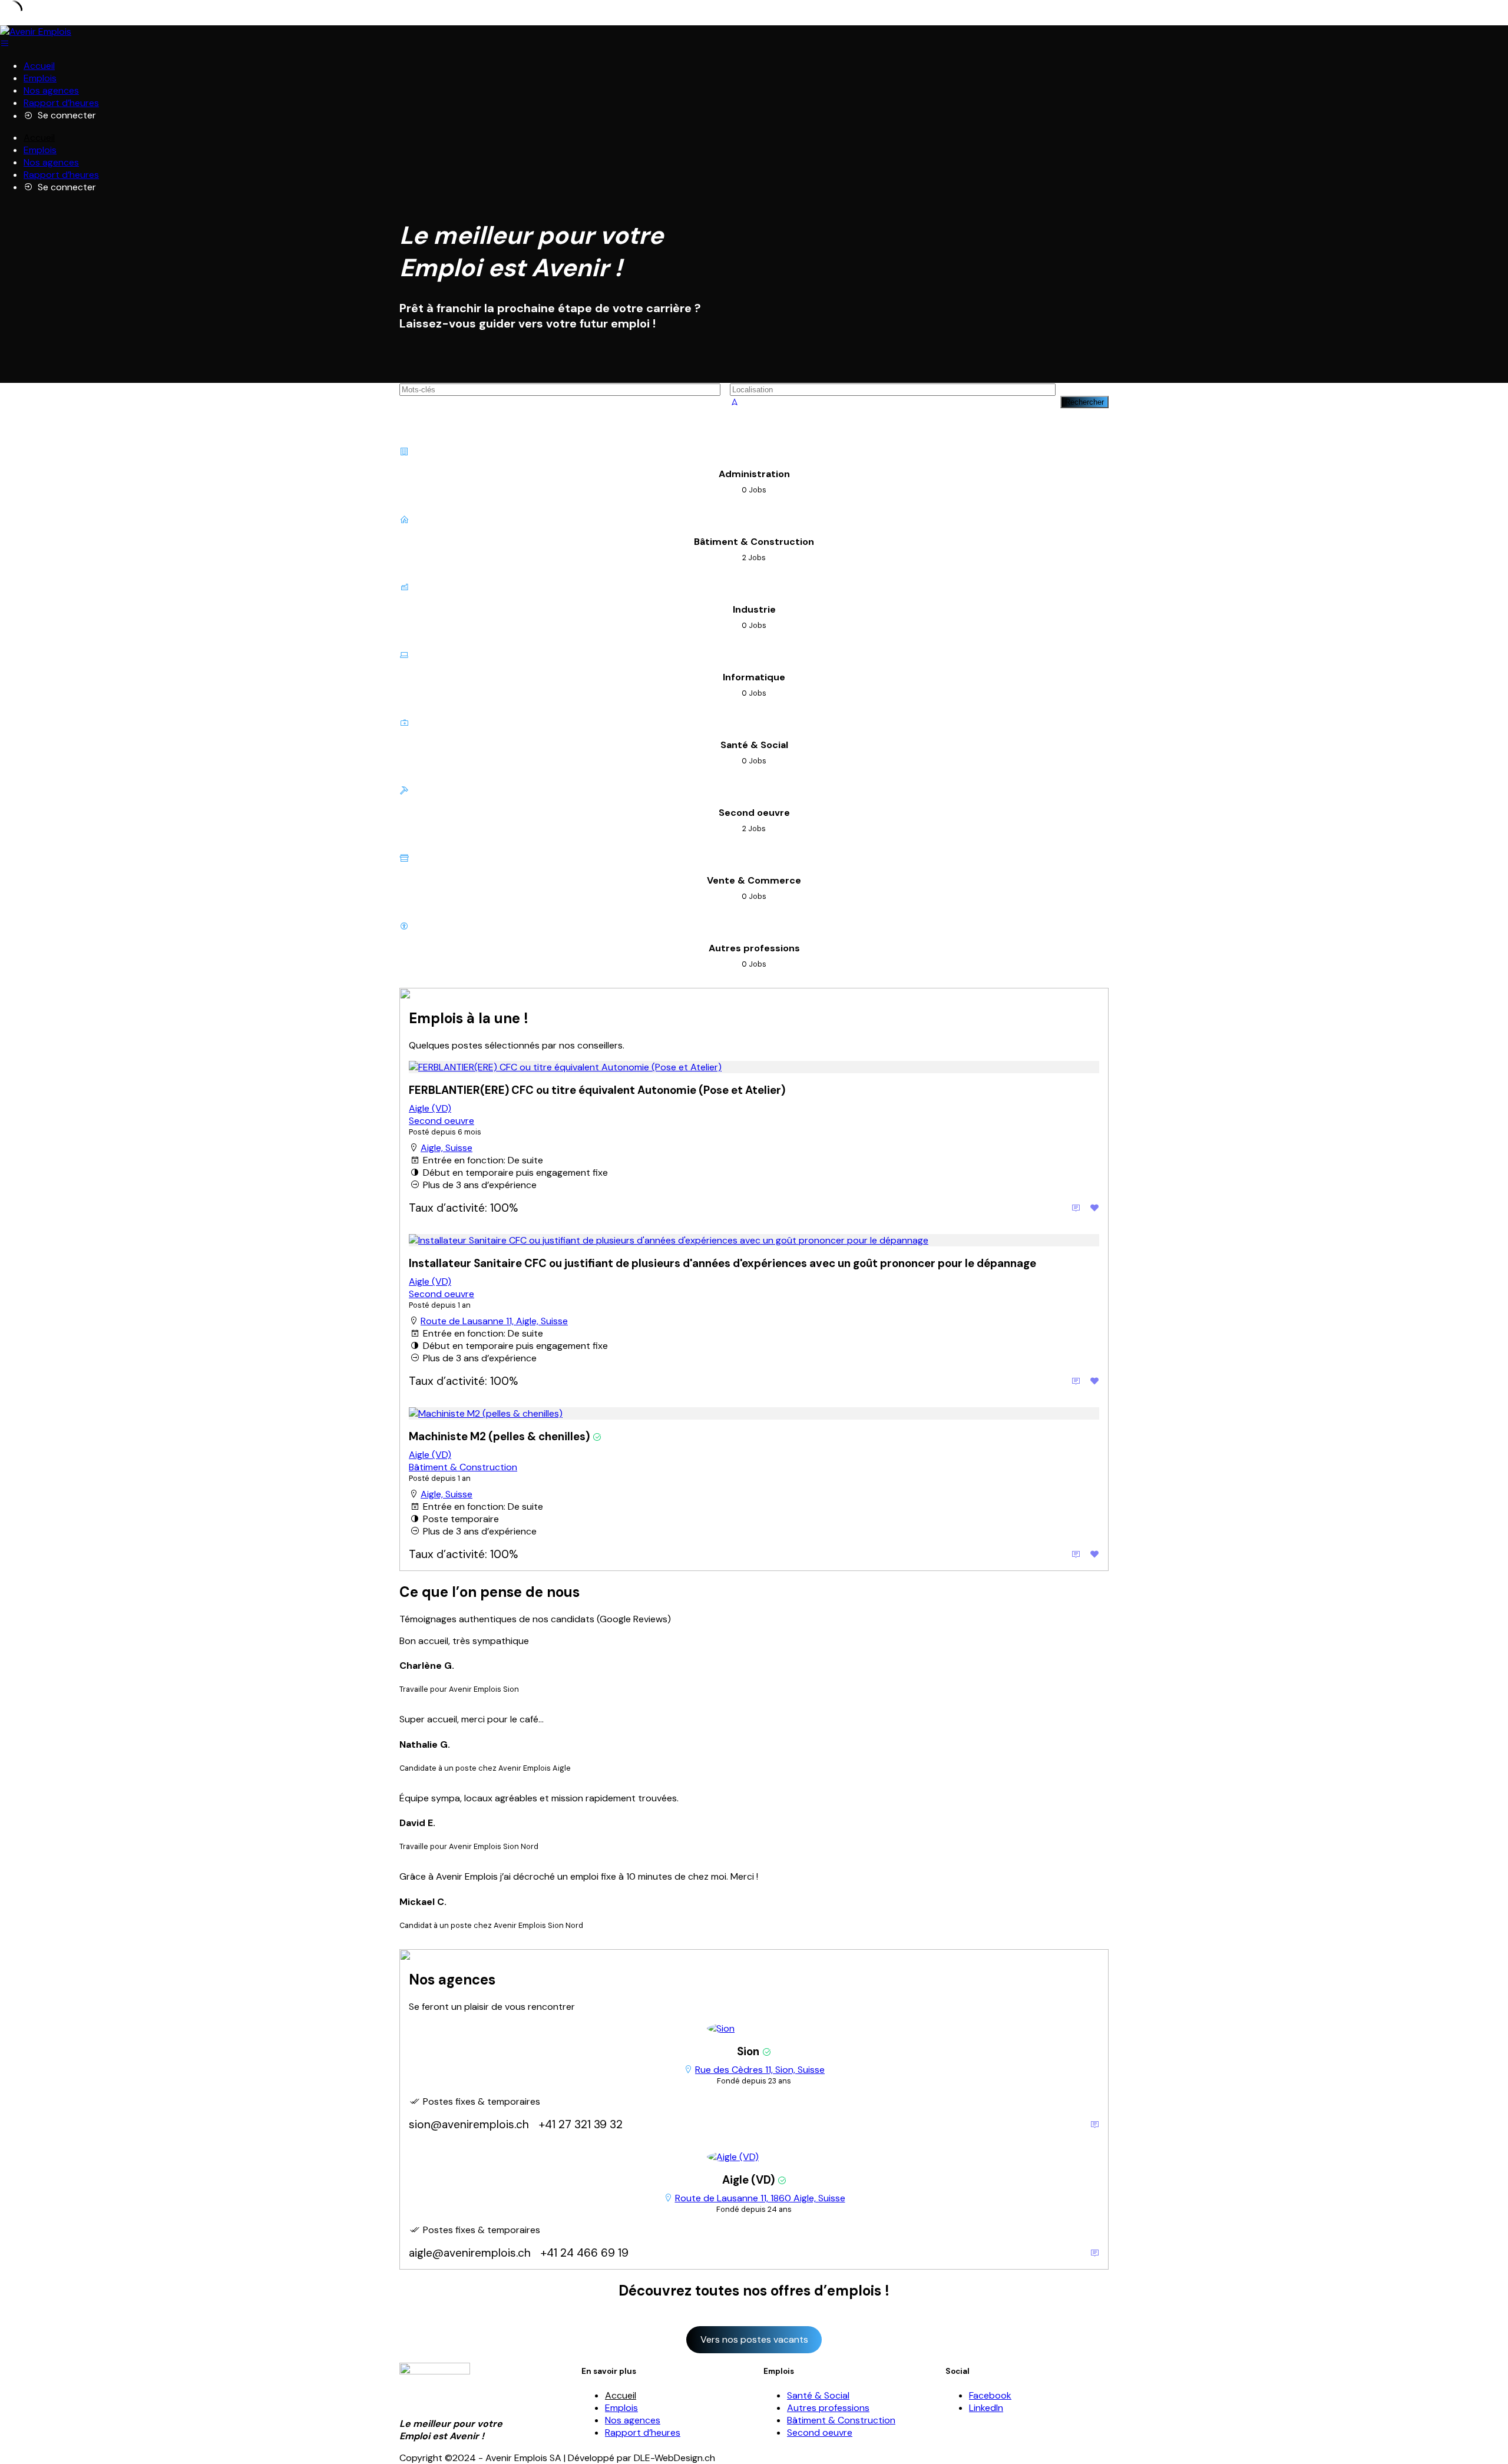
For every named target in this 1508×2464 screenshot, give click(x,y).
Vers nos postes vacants (754, 2339)
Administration (754, 474)
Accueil (39, 66)
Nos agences (51, 90)
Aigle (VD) (430, 1108)
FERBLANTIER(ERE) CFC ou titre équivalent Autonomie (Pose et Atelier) (597, 1090)
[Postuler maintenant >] (1076, 1208)
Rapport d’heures (61, 103)
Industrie (754, 609)
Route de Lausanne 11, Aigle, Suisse (494, 1321)
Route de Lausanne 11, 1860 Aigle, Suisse (760, 2198)
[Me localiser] (735, 402)
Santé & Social (754, 745)
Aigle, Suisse (447, 1148)
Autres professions (754, 948)
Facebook (990, 2395)
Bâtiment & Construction (754, 542)
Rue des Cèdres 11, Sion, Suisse (760, 2070)
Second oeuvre (754, 813)
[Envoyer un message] (1094, 2124)
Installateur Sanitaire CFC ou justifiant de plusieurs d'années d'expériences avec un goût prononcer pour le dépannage (722, 1263)
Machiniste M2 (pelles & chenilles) (499, 1436)
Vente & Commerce (754, 880)
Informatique (754, 677)
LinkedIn (986, 2408)
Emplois (40, 78)
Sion (748, 2051)
